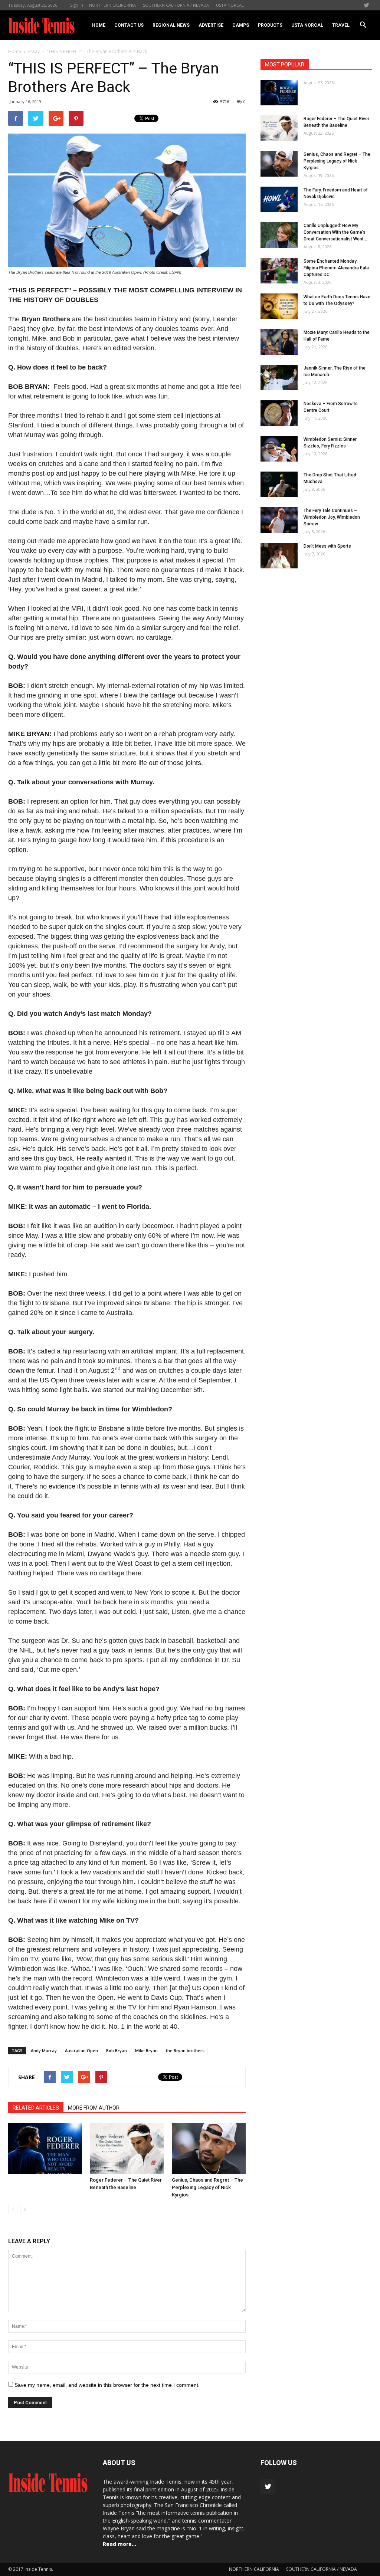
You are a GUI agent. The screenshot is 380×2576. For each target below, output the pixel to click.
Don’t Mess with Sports (327, 546)
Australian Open (81, 2050)
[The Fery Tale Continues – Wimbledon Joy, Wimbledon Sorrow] (279, 520)
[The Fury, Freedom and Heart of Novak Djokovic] (279, 199)
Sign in (77, 5)
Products (270, 25)
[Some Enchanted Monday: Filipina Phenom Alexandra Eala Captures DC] (279, 271)
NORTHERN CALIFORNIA (112, 5)
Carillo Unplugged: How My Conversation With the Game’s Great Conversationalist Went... (335, 232)
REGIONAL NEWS (171, 25)
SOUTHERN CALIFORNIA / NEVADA (176, 5)
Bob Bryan (117, 2050)
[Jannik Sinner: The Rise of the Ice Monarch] (279, 378)
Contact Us (129, 25)
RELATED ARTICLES (36, 2108)
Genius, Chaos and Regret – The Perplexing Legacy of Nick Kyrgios (207, 2187)
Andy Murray (44, 2050)
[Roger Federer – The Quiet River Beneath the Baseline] (127, 2148)
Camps (241, 25)
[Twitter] (366, 5)
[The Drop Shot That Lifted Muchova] (279, 484)
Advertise (211, 25)
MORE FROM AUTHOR (94, 2108)
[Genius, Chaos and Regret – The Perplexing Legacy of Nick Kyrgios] (209, 2148)
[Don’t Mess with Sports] (279, 556)
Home (99, 25)
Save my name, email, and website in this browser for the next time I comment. (107, 2385)
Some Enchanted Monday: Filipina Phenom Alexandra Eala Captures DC (336, 268)
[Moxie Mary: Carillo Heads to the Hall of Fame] (279, 342)
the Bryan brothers (185, 2050)
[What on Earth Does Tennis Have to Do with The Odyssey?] (279, 306)
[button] (363, 25)
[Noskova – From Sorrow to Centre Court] (279, 413)
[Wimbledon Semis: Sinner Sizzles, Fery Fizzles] (279, 449)
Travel (341, 25)
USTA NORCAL (230, 5)
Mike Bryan (146, 2050)
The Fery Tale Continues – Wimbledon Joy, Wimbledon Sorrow (332, 517)
